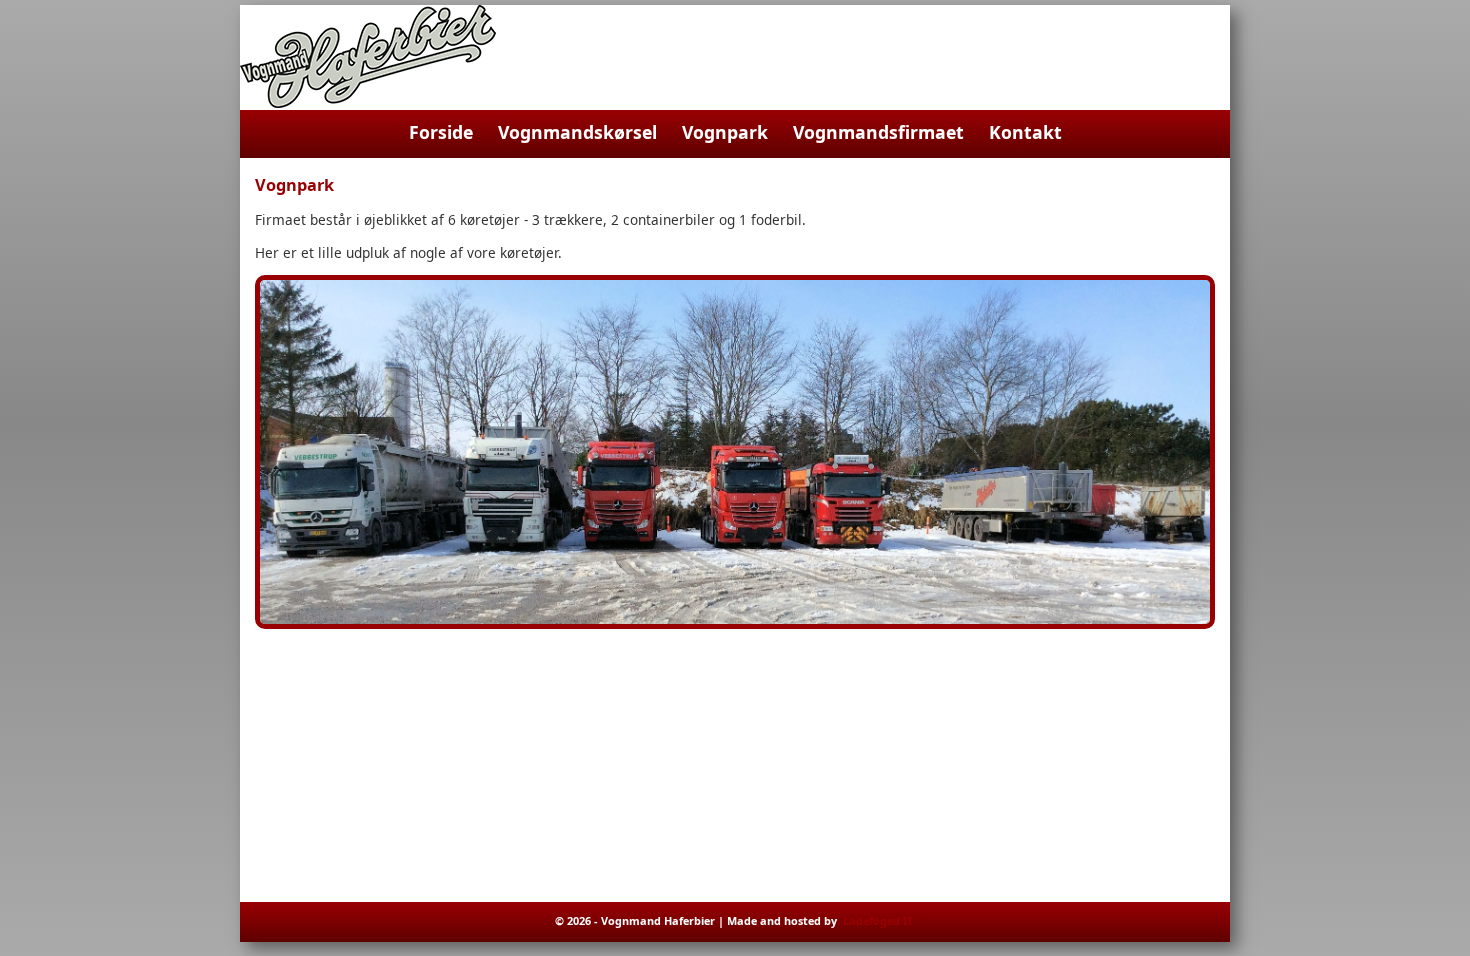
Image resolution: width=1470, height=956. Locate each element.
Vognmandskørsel (577, 132)
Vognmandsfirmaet (878, 132)
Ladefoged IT (878, 920)
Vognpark (725, 132)
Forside (441, 132)
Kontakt (1025, 132)
